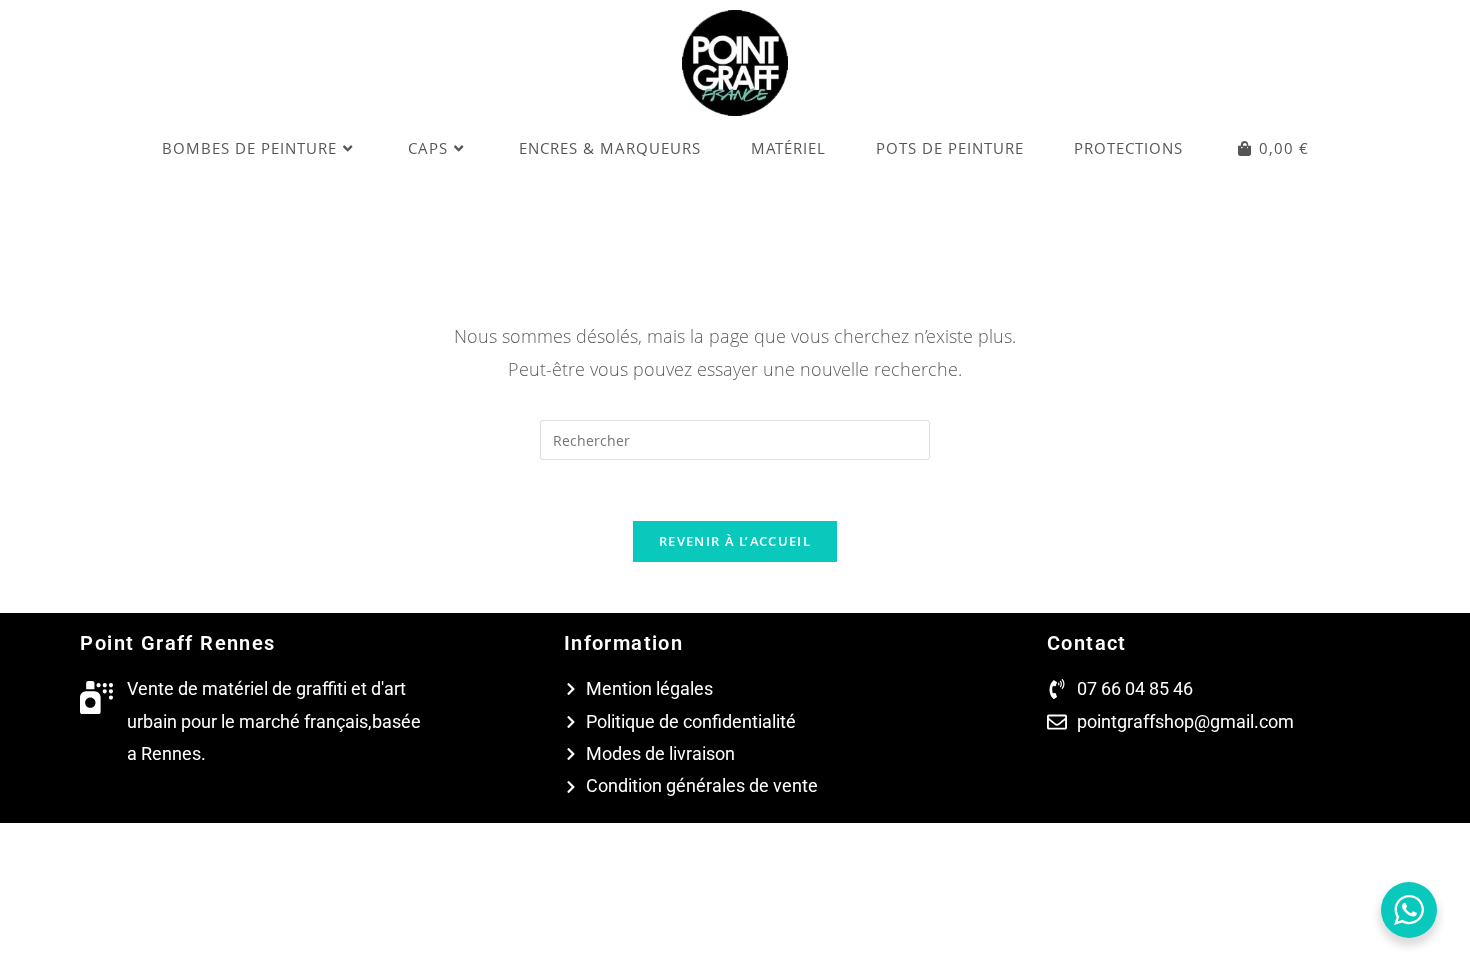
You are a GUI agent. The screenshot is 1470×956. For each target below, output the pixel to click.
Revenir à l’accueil (735, 541)
